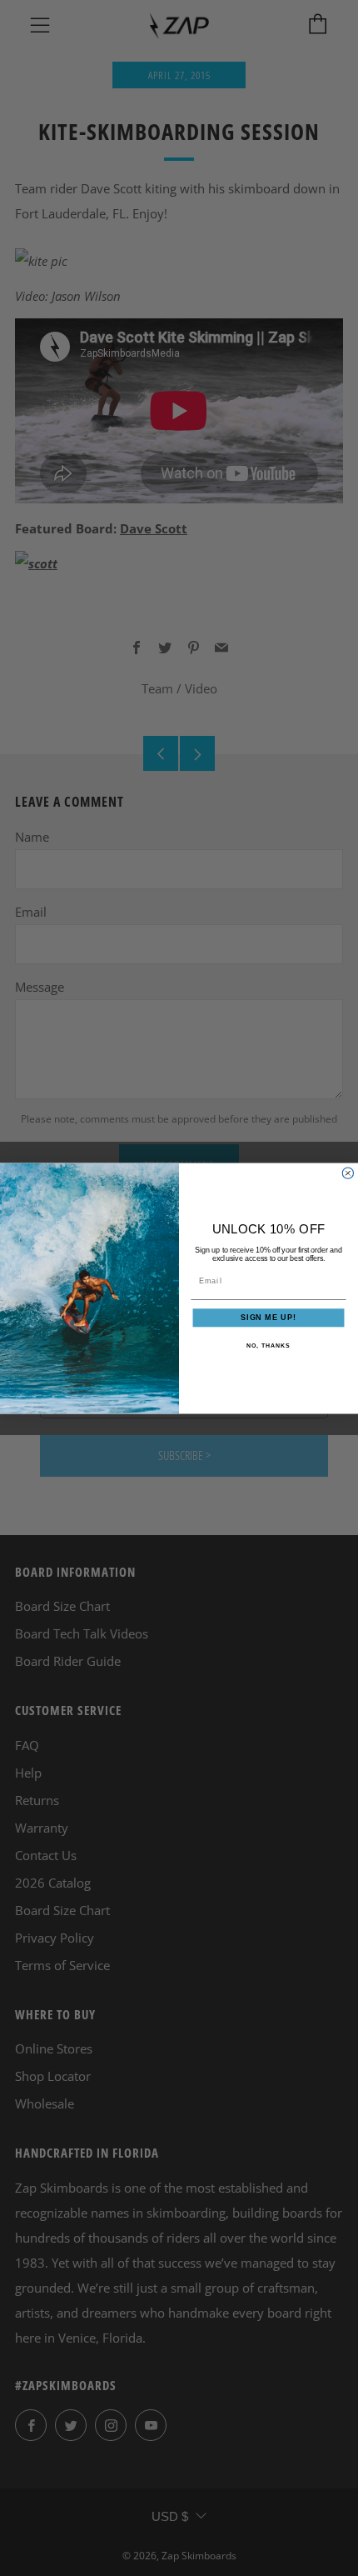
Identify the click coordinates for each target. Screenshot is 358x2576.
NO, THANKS (268, 1345)
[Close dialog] (348, 1173)
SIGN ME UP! (268, 1317)
